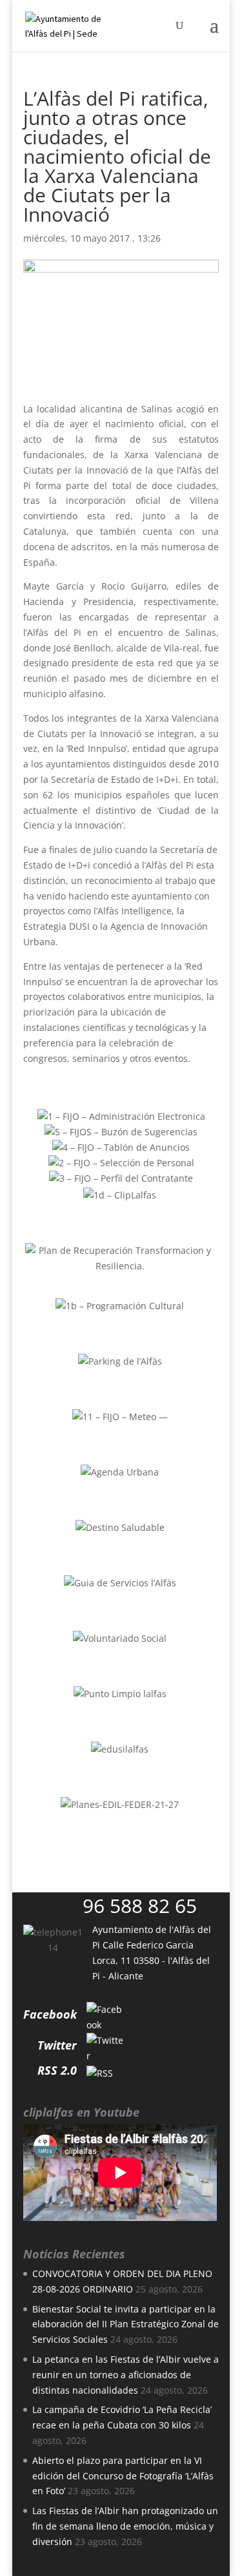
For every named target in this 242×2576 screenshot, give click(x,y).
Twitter (57, 2045)
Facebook (50, 2014)
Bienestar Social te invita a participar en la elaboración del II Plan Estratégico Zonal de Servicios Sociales (126, 2324)
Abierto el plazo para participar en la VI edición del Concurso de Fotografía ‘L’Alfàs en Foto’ (123, 2476)
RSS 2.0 (57, 2070)
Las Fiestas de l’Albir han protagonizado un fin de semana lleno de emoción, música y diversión (125, 2526)
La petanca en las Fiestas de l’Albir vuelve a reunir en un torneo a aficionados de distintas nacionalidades (126, 2375)
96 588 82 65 (140, 1906)
